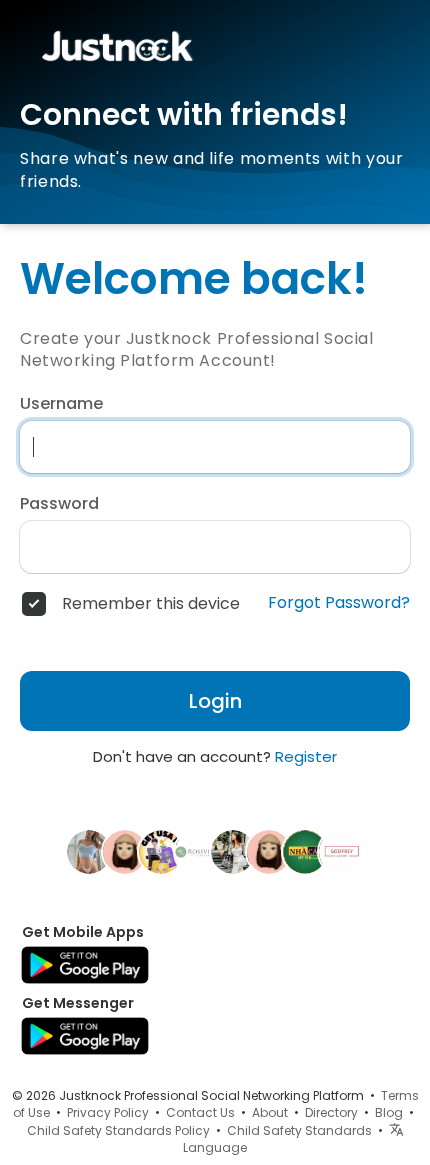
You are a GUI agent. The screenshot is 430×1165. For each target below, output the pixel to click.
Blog (389, 1112)
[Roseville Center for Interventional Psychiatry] (197, 851)
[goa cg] (233, 851)
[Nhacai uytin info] (305, 851)
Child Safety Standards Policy (118, 1130)
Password (59, 504)
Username (61, 404)
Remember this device (151, 604)
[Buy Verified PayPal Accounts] (161, 851)
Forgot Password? (339, 603)
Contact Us (200, 1112)
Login (215, 701)
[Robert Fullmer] (269, 851)
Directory (331, 1112)
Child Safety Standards (299, 1130)
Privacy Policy (108, 1112)
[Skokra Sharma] (89, 851)
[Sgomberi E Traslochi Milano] (125, 851)
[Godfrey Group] (341, 851)
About (270, 1112)
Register (306, 756)
